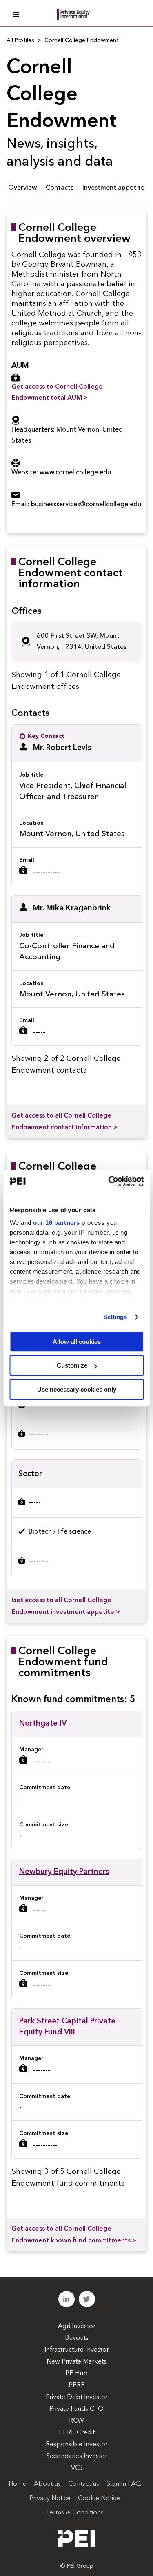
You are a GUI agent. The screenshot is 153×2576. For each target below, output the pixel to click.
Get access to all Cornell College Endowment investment (66, 1606)
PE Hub (76, 2374)
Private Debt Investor (77, 2397)
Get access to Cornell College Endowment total (57, 393)
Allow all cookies (77, 1342)
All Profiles (20, 40)
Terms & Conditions (75, 2513)
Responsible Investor (77, 2445)
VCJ (77, 2468)
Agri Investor (77, 2326)
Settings (115, 1317)
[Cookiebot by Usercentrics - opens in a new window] (109, 1181)
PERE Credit (77, 2433)
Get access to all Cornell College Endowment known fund (74, 2235)
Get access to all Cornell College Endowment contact (64, 1122)
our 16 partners (57, 1223)
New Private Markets (76, 2362)
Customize (72, 1365)
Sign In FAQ (124, 2484)
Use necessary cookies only (77, 1389)
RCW (76, 2421)
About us (47, 2484)
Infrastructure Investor (77, 2350)
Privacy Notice (50, 2499)
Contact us (84, 2484)
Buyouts (77, 2338)
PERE (77, 2386)
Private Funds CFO (76, 2409)
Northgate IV (43, 1724)
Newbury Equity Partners (64, 1872)
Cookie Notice (99, 2499)
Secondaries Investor (77, 2456)
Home (18, 2484)
